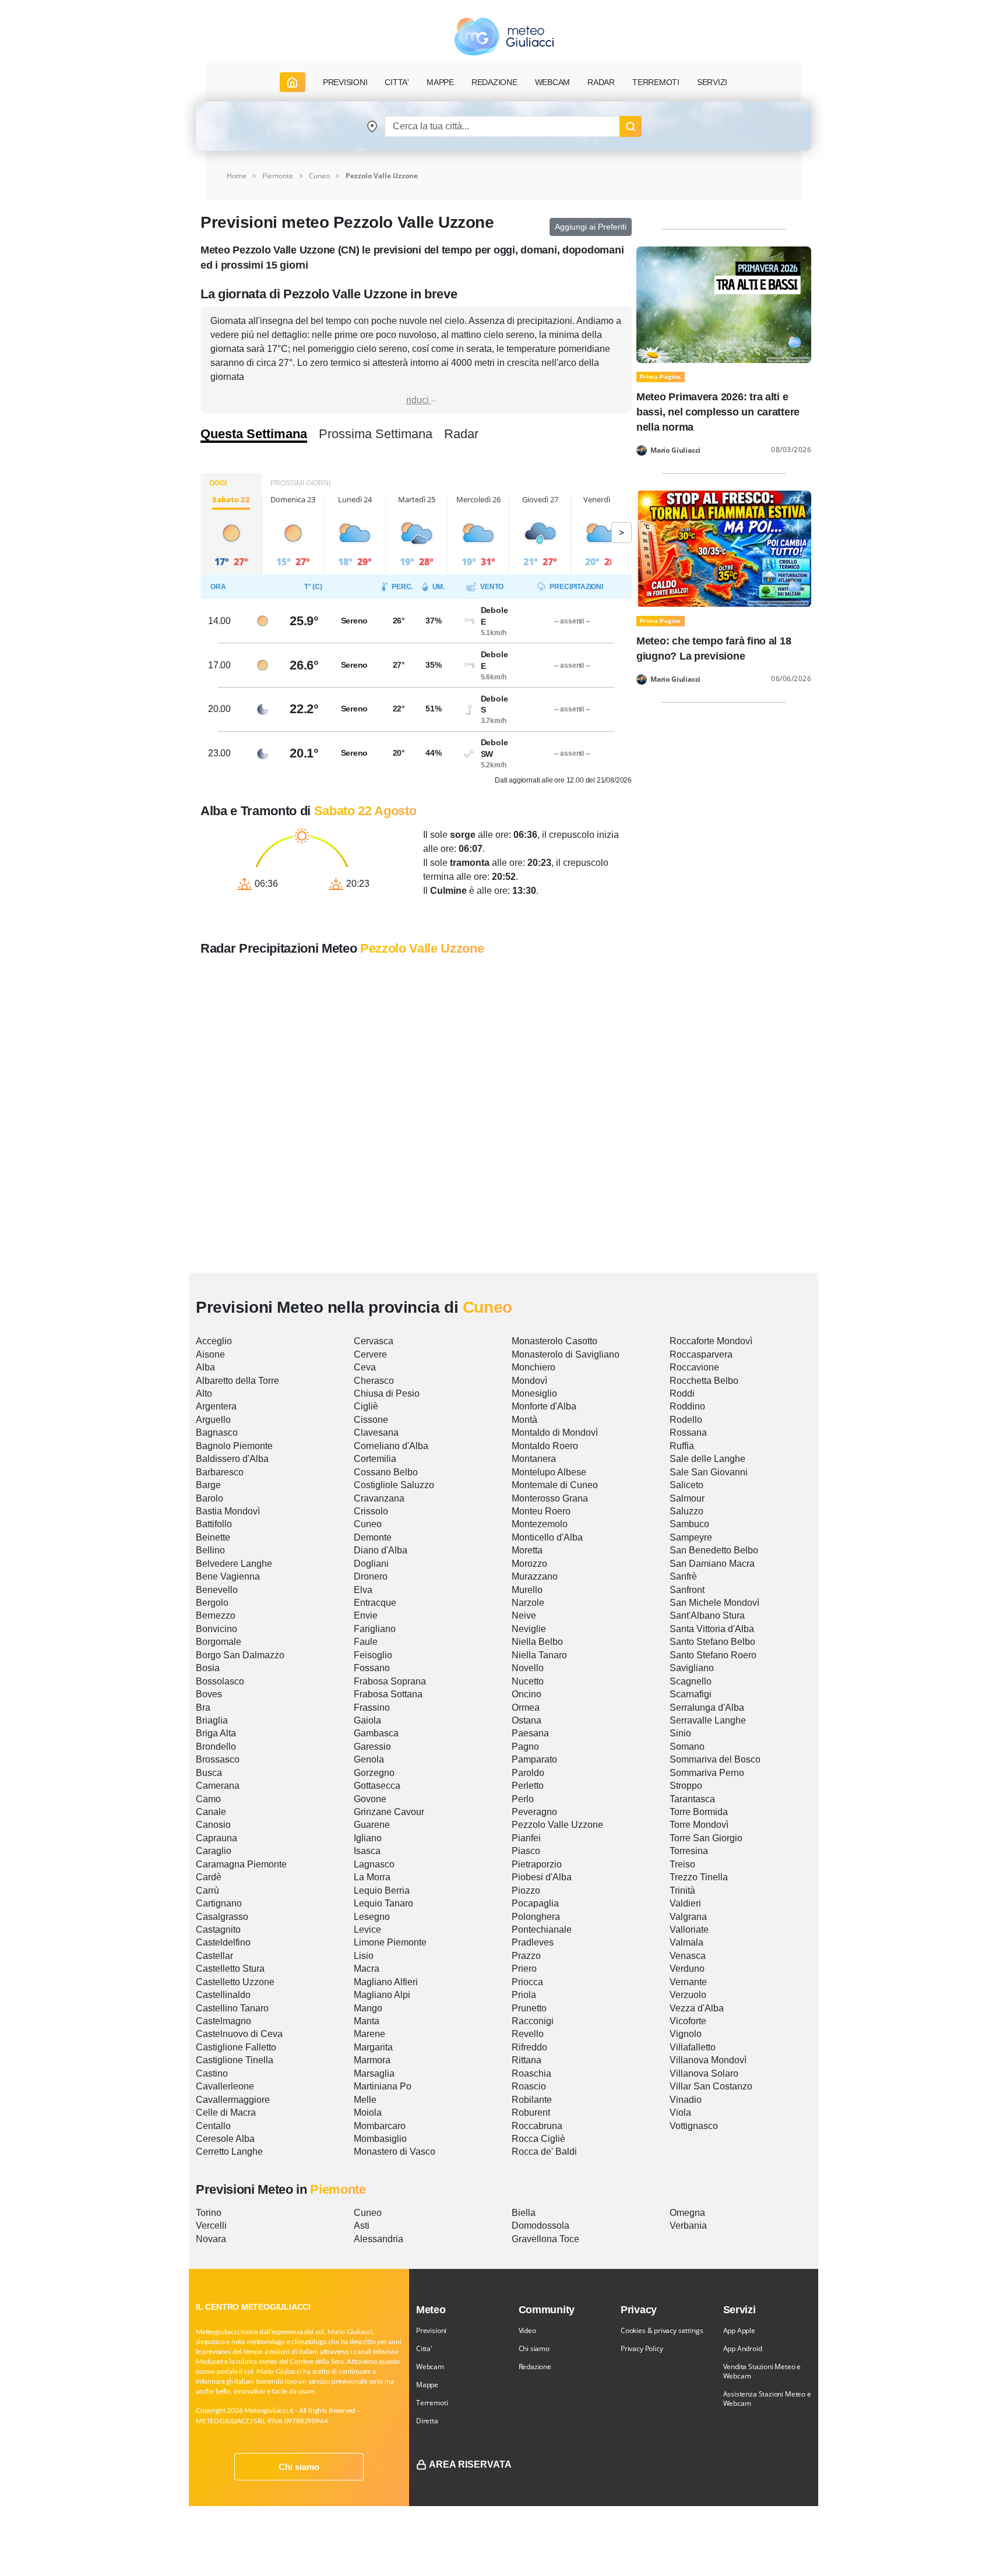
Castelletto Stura (230, 1969)
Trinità (682, 1890)
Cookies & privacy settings (662, 2330)
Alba (205, 1367)
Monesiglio (534, 1393)
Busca (209, 1773)
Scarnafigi (691, 1694)
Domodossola (541, 2226)
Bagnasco (217, 1433)
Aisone (210, 1354)
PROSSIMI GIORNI (300, 483)
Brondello (216, 1747)
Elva (363, 1590)
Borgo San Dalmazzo (240, 1655)
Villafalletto (693, 2047)
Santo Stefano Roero (713, 1655)
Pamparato (534, 1759)
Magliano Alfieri (386, 1982)
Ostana (527, 1720)
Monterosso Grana (550, 1498)
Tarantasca (692, 1799)
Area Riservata (470, 2464)
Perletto (528, 1786)
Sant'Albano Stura (707, 1615)
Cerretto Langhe (229, 2152)
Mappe (427, 2385)
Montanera (534, 1459)
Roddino (687, 1406)
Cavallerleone (225, 2086)
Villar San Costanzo (711, 2086)
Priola (524, 1995)
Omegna (687, 2213)
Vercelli (211, 2226)
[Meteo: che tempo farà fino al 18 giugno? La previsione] (724, 548)
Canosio (213, 1825)
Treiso (682, 1864)
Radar (601, 82)
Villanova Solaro (704, 2073)
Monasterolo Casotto (554, 1341)
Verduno (687, 1969)
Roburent (531, 2112)
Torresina (689, 1851)
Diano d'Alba (381, 1550)
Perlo (523, 1799)
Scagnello (691, 1681)
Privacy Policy (642, 2348)
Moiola (368, 2112)
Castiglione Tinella (235, 2060)
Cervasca (374, 1341)
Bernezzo (216, 1615)
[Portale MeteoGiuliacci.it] (504, 36)
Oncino (527, 1694)
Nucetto (528, 1681)
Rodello (686, 1420)
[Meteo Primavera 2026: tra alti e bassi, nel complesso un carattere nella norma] (724, 304)
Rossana (688, 1433)
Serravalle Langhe (708, 1720)
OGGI (218, 483)
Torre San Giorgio (706, 1838)
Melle (365, 2100)
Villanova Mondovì (708, 2060)
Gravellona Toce (545, 2239)
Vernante (688, 1982)
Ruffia (682, 1446)
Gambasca (376, 1733)
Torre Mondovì (699, 1825)
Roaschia (531, 2073)
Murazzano (535, 1576)
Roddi (682, 1393)
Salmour (687, 1498)
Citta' (424, 2348)
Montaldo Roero (545, 1446)
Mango (368, 2008)
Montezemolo (540, 1524)
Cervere (370, 1354)
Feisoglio (373, 1655)
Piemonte (278, 176)
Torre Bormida (699, 1812)
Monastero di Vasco (395, 2152)
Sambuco (689, 1524)
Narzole (528, 1603)
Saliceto (686, 1485)
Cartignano (219, 1903)
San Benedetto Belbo (714, 1550)
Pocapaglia (535, 1903)
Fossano (372, 1668)
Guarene (372, 1825)
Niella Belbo (537, 1642)
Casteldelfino (223, 1942)
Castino (212, 2073)
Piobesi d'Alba (542, 1877)
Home (237, 176)
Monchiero (534, 1367)
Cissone (371, 1420)
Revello (528, 2034)
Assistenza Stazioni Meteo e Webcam (767, 2399)
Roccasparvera (701, 1354)
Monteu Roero (541, 1511)
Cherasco (374, 1381)
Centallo (213, 2126)
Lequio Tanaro (383, 1903)
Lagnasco (374, 1864)
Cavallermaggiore (233, 2100)
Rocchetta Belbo (704, 1381)
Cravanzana (379, 1498)
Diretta (427, 2421)
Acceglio (214, 1341)
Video (527, 2330)
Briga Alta (216, 1733)
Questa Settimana (254, 434)
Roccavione (694, 1367)
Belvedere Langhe (234, 1564)
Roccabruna (537, 2126)
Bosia (208, 1668)
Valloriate (689, 1930)
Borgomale (219, 1642)
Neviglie (529, 1629)
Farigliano (375, 1629)
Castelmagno (223, 2021)
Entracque (375, 1603)
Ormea (526, 1708)
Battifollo (214, 1524)
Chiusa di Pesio (387, 1393)
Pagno (525, 1747)
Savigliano (692, 1668)
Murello (527, 1590)
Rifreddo (529, 2047)
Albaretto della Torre (237, 1381)
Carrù (207, 1890)
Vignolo (686, 2034)
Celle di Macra (226, 2112)
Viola (680, 2112)
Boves (209, 1694)
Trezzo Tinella (699, 1877)
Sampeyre (691, 1537)
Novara (211, 2239)
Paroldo (528, 1773)
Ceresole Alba (225, 2139)
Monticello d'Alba (547, 1537)
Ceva (365, 1367)
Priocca (527, 1982)
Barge (208, 1485)
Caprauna (216, 1838)
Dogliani (371, 1564)
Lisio (364, 1956)
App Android (743, 2348)
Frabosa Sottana (388, 1694)
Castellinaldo (223, 1995)
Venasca (688, 1956)
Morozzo (529, 1564)
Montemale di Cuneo (555, 1485)
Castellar (214, 1956)
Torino (209, 2213)
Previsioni (431, 2330)
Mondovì (529, 1381)
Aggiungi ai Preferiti (591, 227)
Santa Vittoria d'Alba (712, 1629)
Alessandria (378, 2239)
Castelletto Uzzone (235, 1982)
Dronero (371, 1576)
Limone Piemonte (390, 1942)
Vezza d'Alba (697, 2008)
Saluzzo (686, 1511)
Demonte (373, 1537)
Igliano (368, 1838)
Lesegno (372, 1917)
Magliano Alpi (382, 1995)
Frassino (372, 1708)
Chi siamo (299, 2467)
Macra (367, 1969)
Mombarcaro (380, 2126)
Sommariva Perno (707, 1773)
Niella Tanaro (539, 1655)
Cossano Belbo (386, 1472)
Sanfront (687, 1590)
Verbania (688, 2226)
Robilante (532, 2100)
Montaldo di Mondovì (555, 1433)
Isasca (367, 1851)
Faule (366, 1642)
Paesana (530, 1733)
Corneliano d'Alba (391, 1446)
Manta (367, 2021)
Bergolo (212, 1603)
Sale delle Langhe (707, 1459)
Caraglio (214, 1851)
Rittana (527, 2060)
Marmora (372, 2060)
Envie (366, 1615)
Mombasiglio (380, 2139)
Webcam (553, 82)
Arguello (213, 1420)
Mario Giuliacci (675, 450)
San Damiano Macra (712, 1564)
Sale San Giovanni (709, 1472)
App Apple (739, 2330)
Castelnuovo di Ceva (239, 2034)
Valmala (686, 1942)
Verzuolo (688, 1995)
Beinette (213, 1537)
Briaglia (212, 1720)
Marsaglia (374, 2073)
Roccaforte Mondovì (711, 1341)
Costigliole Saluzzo (394, 1485)
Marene (369, 2034)
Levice (367, 1930)
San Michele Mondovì (714, 1603)
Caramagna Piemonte (241, 1864)
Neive (524, 1615)
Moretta (527, 1550)
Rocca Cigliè (538, 2139)
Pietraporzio (537, 1864)
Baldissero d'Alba (232, 1459)
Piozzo (526, 1890)
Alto (204, 1393)
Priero (524, 1969)
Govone (370, 1799)
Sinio (680, 1733)
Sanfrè (683, 1576)
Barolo (210, 1498)
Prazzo (526, 1956)
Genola (369, 1759)
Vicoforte (688, 2021)
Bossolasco (220, 1681)
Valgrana (688, 1917)
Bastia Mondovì (228, 1511)
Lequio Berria (382, 1890)
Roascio (529, 2086)
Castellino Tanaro (232, 2008)
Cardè (209, 1877)
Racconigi (533, 2021)
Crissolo (371, 1511)
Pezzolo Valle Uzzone (557, 1825)
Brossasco (218, 1759)
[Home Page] (293, 82)
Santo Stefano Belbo (712, 1642)
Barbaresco (220, 1472)
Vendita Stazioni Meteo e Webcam (762, 2371)
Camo (208, 1799)
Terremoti (432, 2403)
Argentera (216, 1406)
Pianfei (526, 1838)
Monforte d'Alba (544, 1406)
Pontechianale (542, 1930)
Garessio (372, 1747)
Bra (203, 1708)
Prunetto (529, 2008)
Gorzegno (374, 1773)
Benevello (217, 1590)
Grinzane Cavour (389, 1812)
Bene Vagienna (228, 1576)
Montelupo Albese (549, 1472)
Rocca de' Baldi (544, 2152)
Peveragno (534, 1812)
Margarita (373, 2047)
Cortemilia (375, 1459)
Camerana (218, 1786)
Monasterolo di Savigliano (566, 1354)
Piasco (526, 1851)
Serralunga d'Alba (707, 1708)
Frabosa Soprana (390, 1681)
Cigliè (366, 1406)
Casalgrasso (222, 1917)
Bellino (210, 1550)
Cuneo (319, 176)
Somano (687, 1747)
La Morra (372, 1877)
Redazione (535, 2367)
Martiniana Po (383, 2086)
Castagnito (218, 1930)
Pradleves (533, 1942)
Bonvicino (216, 1629)
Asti (362, 2226)
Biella (524, 2213)
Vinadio (686, 2100)
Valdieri (685, 1903)
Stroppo (686, 1786)
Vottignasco (694, 2126)
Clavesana (376, 1433)
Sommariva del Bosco (715, 1759)
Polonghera (536, 1917)
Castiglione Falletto (236, 2047)
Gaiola (367, 1720)
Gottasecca (377, 1786)
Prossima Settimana (376, 434)
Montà (524, 1420)
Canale (211, 1812)
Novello (528, 1668)
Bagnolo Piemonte (234, 1446)
